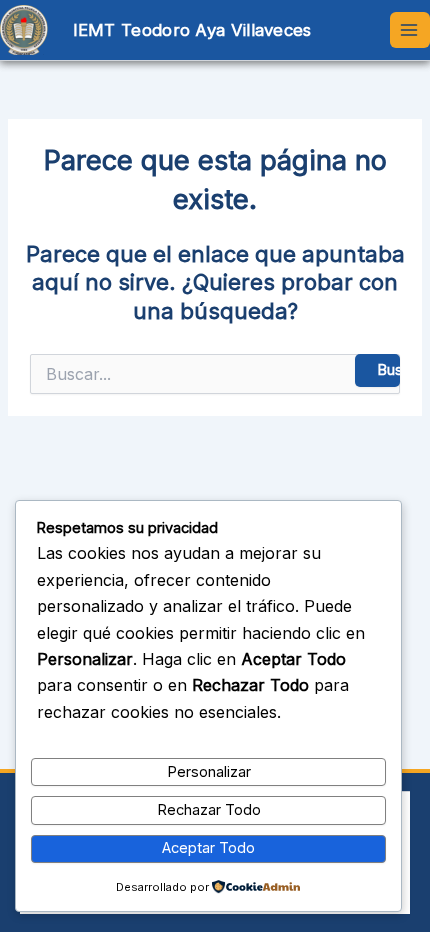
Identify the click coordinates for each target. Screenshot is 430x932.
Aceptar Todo (208, 848)
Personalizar (209, 772)
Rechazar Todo (209, 810)
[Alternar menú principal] (410, 30)
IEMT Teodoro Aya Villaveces (192, 30)
